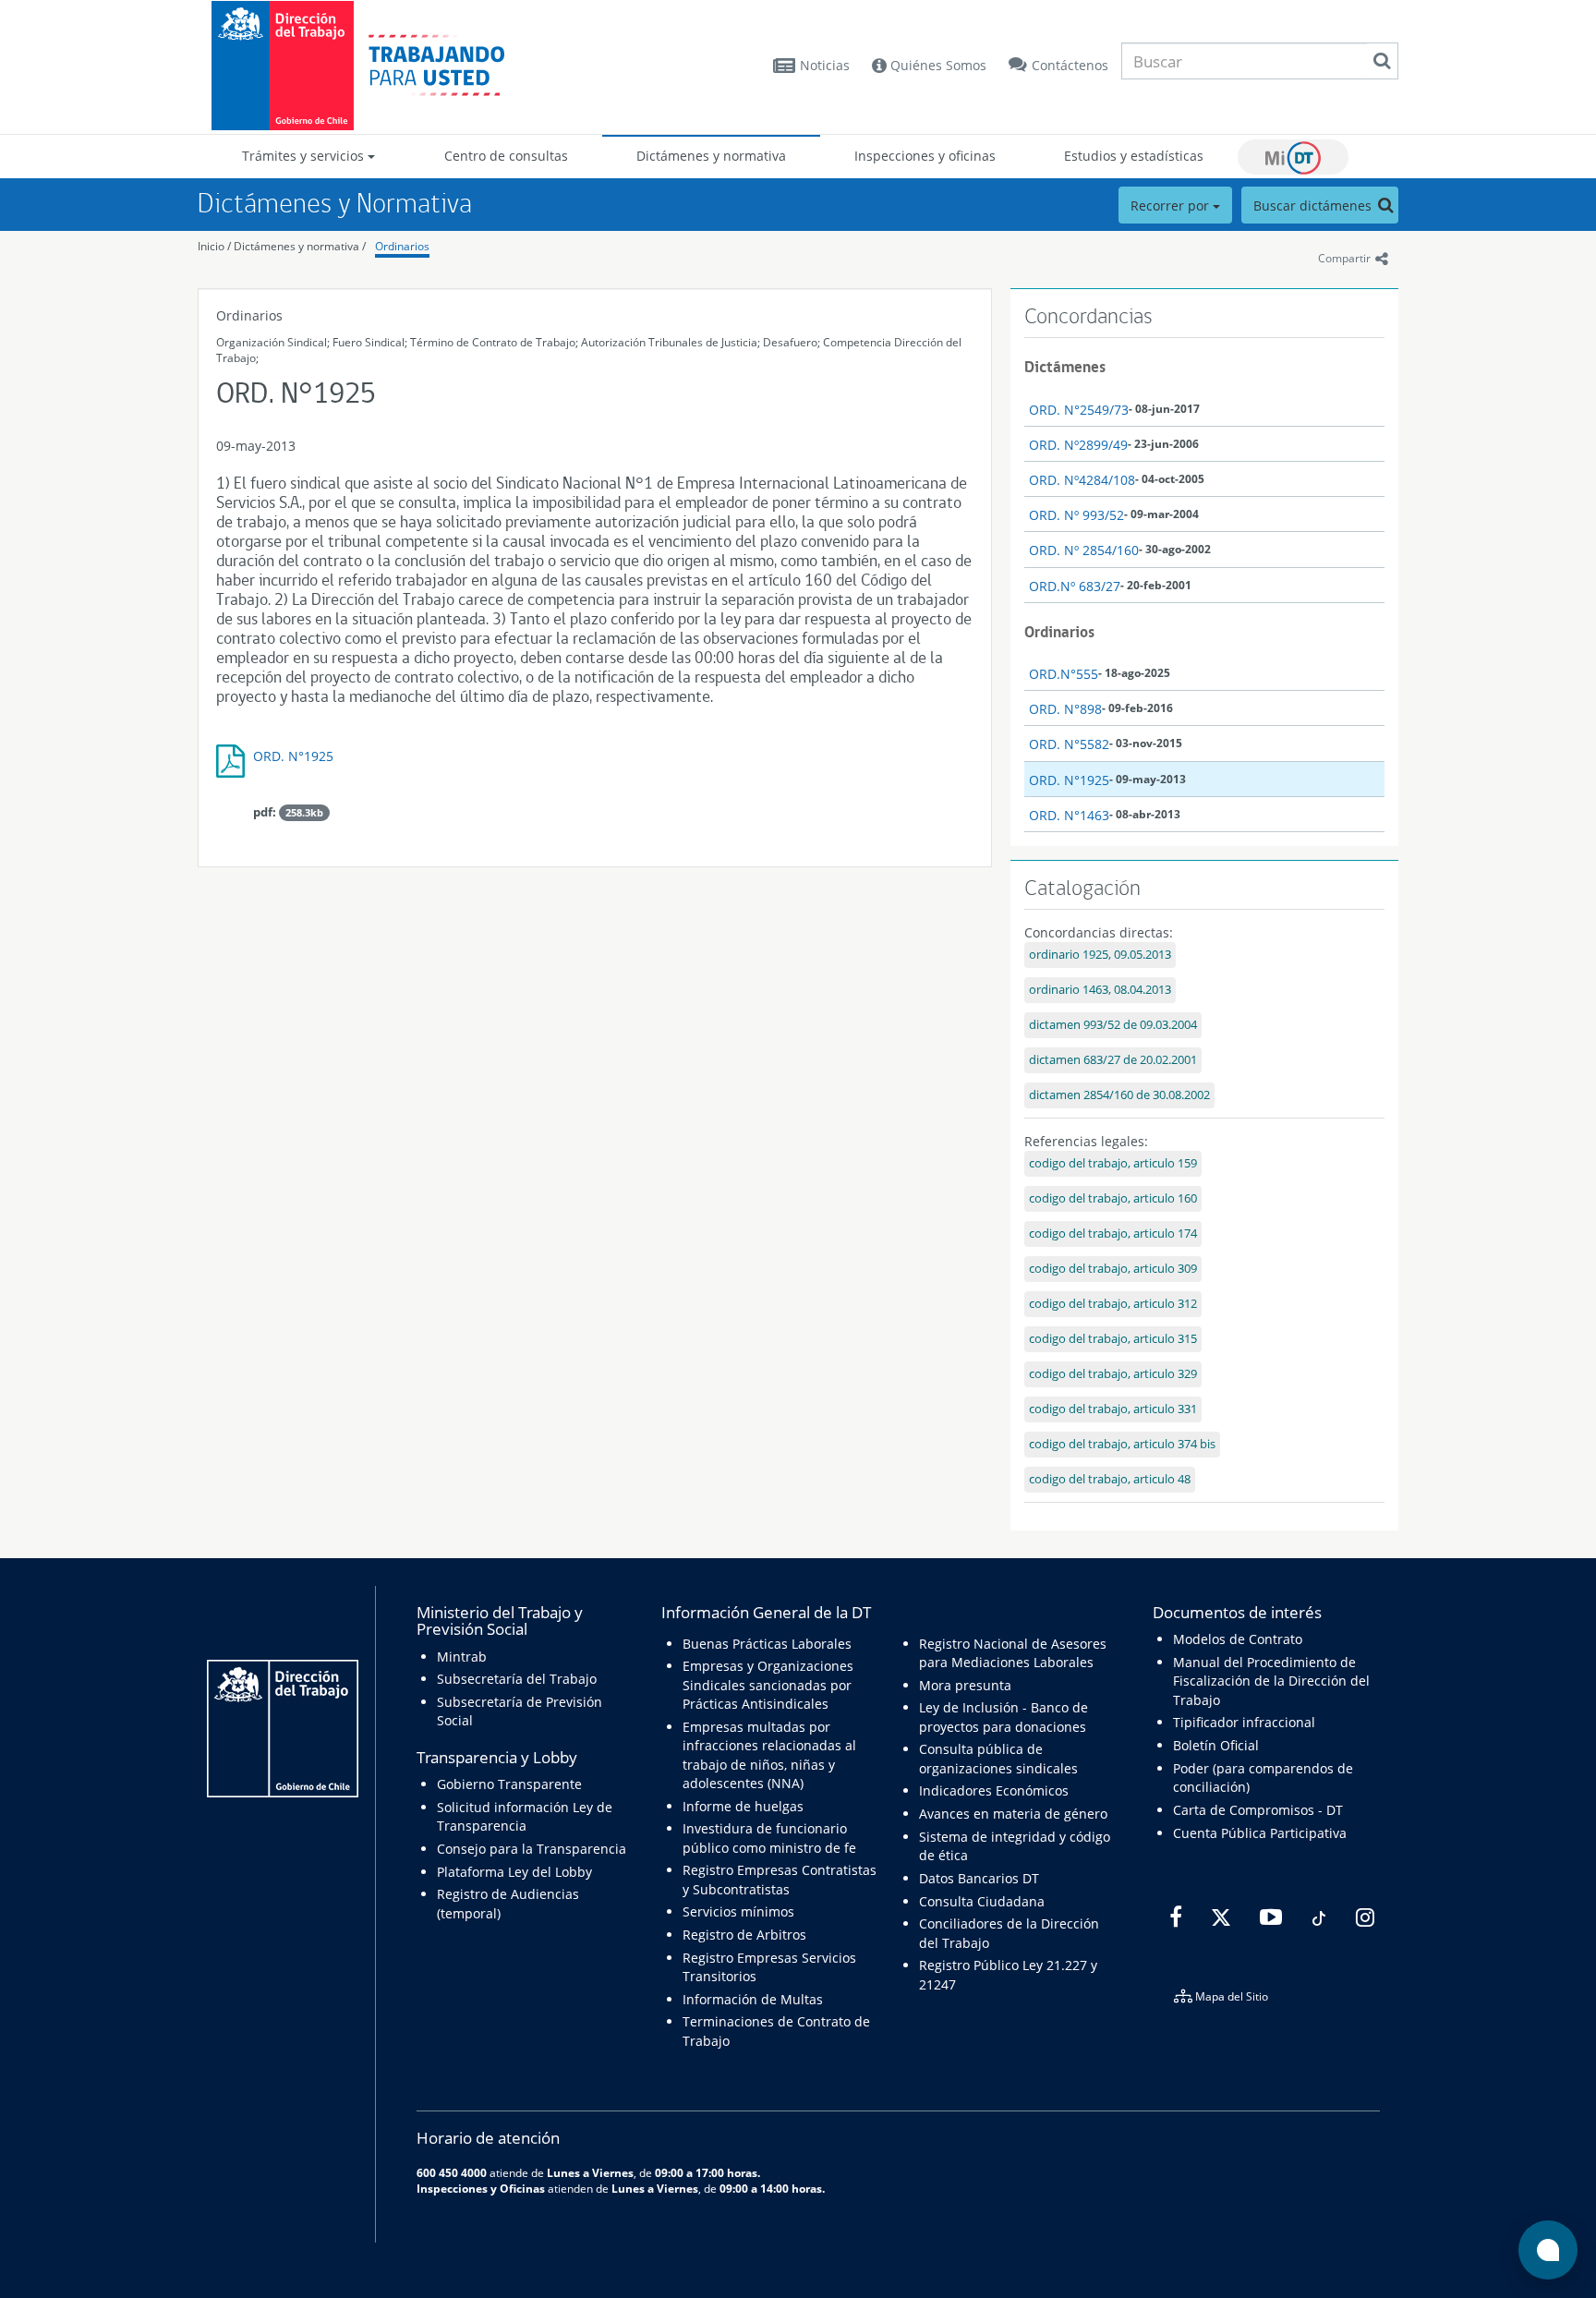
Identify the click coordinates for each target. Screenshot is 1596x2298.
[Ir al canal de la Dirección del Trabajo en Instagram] (1363, 1918)
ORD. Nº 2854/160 (1084, 550)
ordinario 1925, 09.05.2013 (1100, 955)
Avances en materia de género (1013, 1814)
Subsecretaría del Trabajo (517, 1679)
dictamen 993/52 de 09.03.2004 (1113, 1025)
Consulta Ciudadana (982, 1901)
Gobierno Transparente (509, 1784)
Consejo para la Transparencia (532, 1849)
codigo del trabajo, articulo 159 (1113, 1163)
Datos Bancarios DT (979, 1878)
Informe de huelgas (743, 1806)
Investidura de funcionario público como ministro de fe (769, 1838)
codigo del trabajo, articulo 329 (1113, 1374)
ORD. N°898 (1065, 709)
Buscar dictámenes (1314, 206)
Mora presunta (965, 1685)
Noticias (825, 65)
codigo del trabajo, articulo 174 (1113, 1234)
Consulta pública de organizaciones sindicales (998, 1758)
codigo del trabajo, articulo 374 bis (1122, 1444)
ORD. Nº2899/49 (1078, 445)
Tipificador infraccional (1244, 1722)
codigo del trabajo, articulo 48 (1110, 1479)
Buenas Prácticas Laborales (767, 1644)
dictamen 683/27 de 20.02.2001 (1113, 1060)
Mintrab (462, 1657)
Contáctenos (1070, 65)
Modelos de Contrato (1238, 1639)
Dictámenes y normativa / (300, 246)
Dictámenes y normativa (711, 156)
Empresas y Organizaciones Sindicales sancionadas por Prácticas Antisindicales (768, 1685)
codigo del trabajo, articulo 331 (1113, 1409)
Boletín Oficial (1216, 1745)
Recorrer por (1172, 206)
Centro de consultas (506, 156)
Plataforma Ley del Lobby (514, 1872)
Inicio (211, 246)
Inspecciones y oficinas (925, 156)
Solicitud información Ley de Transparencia (525, 1816)
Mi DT (1293, 157)
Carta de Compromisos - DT (1258, 1810)
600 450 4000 (452, 2172)
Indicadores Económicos (994, 1790)
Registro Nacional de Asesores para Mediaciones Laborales (1013, 1653)
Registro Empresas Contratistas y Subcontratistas (780, 1879)
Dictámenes (1065, 367)
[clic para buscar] (1382, 61)
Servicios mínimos (738, 1911)
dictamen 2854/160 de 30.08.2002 (1119, 1095)
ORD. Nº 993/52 (1076, 515)
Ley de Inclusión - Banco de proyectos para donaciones (1004, 1717)
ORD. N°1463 (1069, 815)
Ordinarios (402, 246)
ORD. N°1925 (293, 756)
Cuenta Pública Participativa (1260, 1833)
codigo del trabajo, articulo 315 (1113, 1339)
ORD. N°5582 (1069, 744)
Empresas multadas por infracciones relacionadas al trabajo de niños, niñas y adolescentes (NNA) (769, 1755)
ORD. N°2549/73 (1079, 410)
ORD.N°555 (1064, 674)
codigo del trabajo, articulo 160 (1113, 1198)
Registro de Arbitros (744, 1935)
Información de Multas (753, 1999)
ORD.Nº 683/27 (1075, 586)
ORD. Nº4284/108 (1082, 480)
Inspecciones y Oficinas (481, 2188)
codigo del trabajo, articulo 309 (1113, 1269)
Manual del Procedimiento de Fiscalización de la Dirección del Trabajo (1271, 1681)
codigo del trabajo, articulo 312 (1113, 1304)
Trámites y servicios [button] (305, 156)
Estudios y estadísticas (1134, 156)
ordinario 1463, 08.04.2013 (1100, 990)
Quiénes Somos (937, 65)
